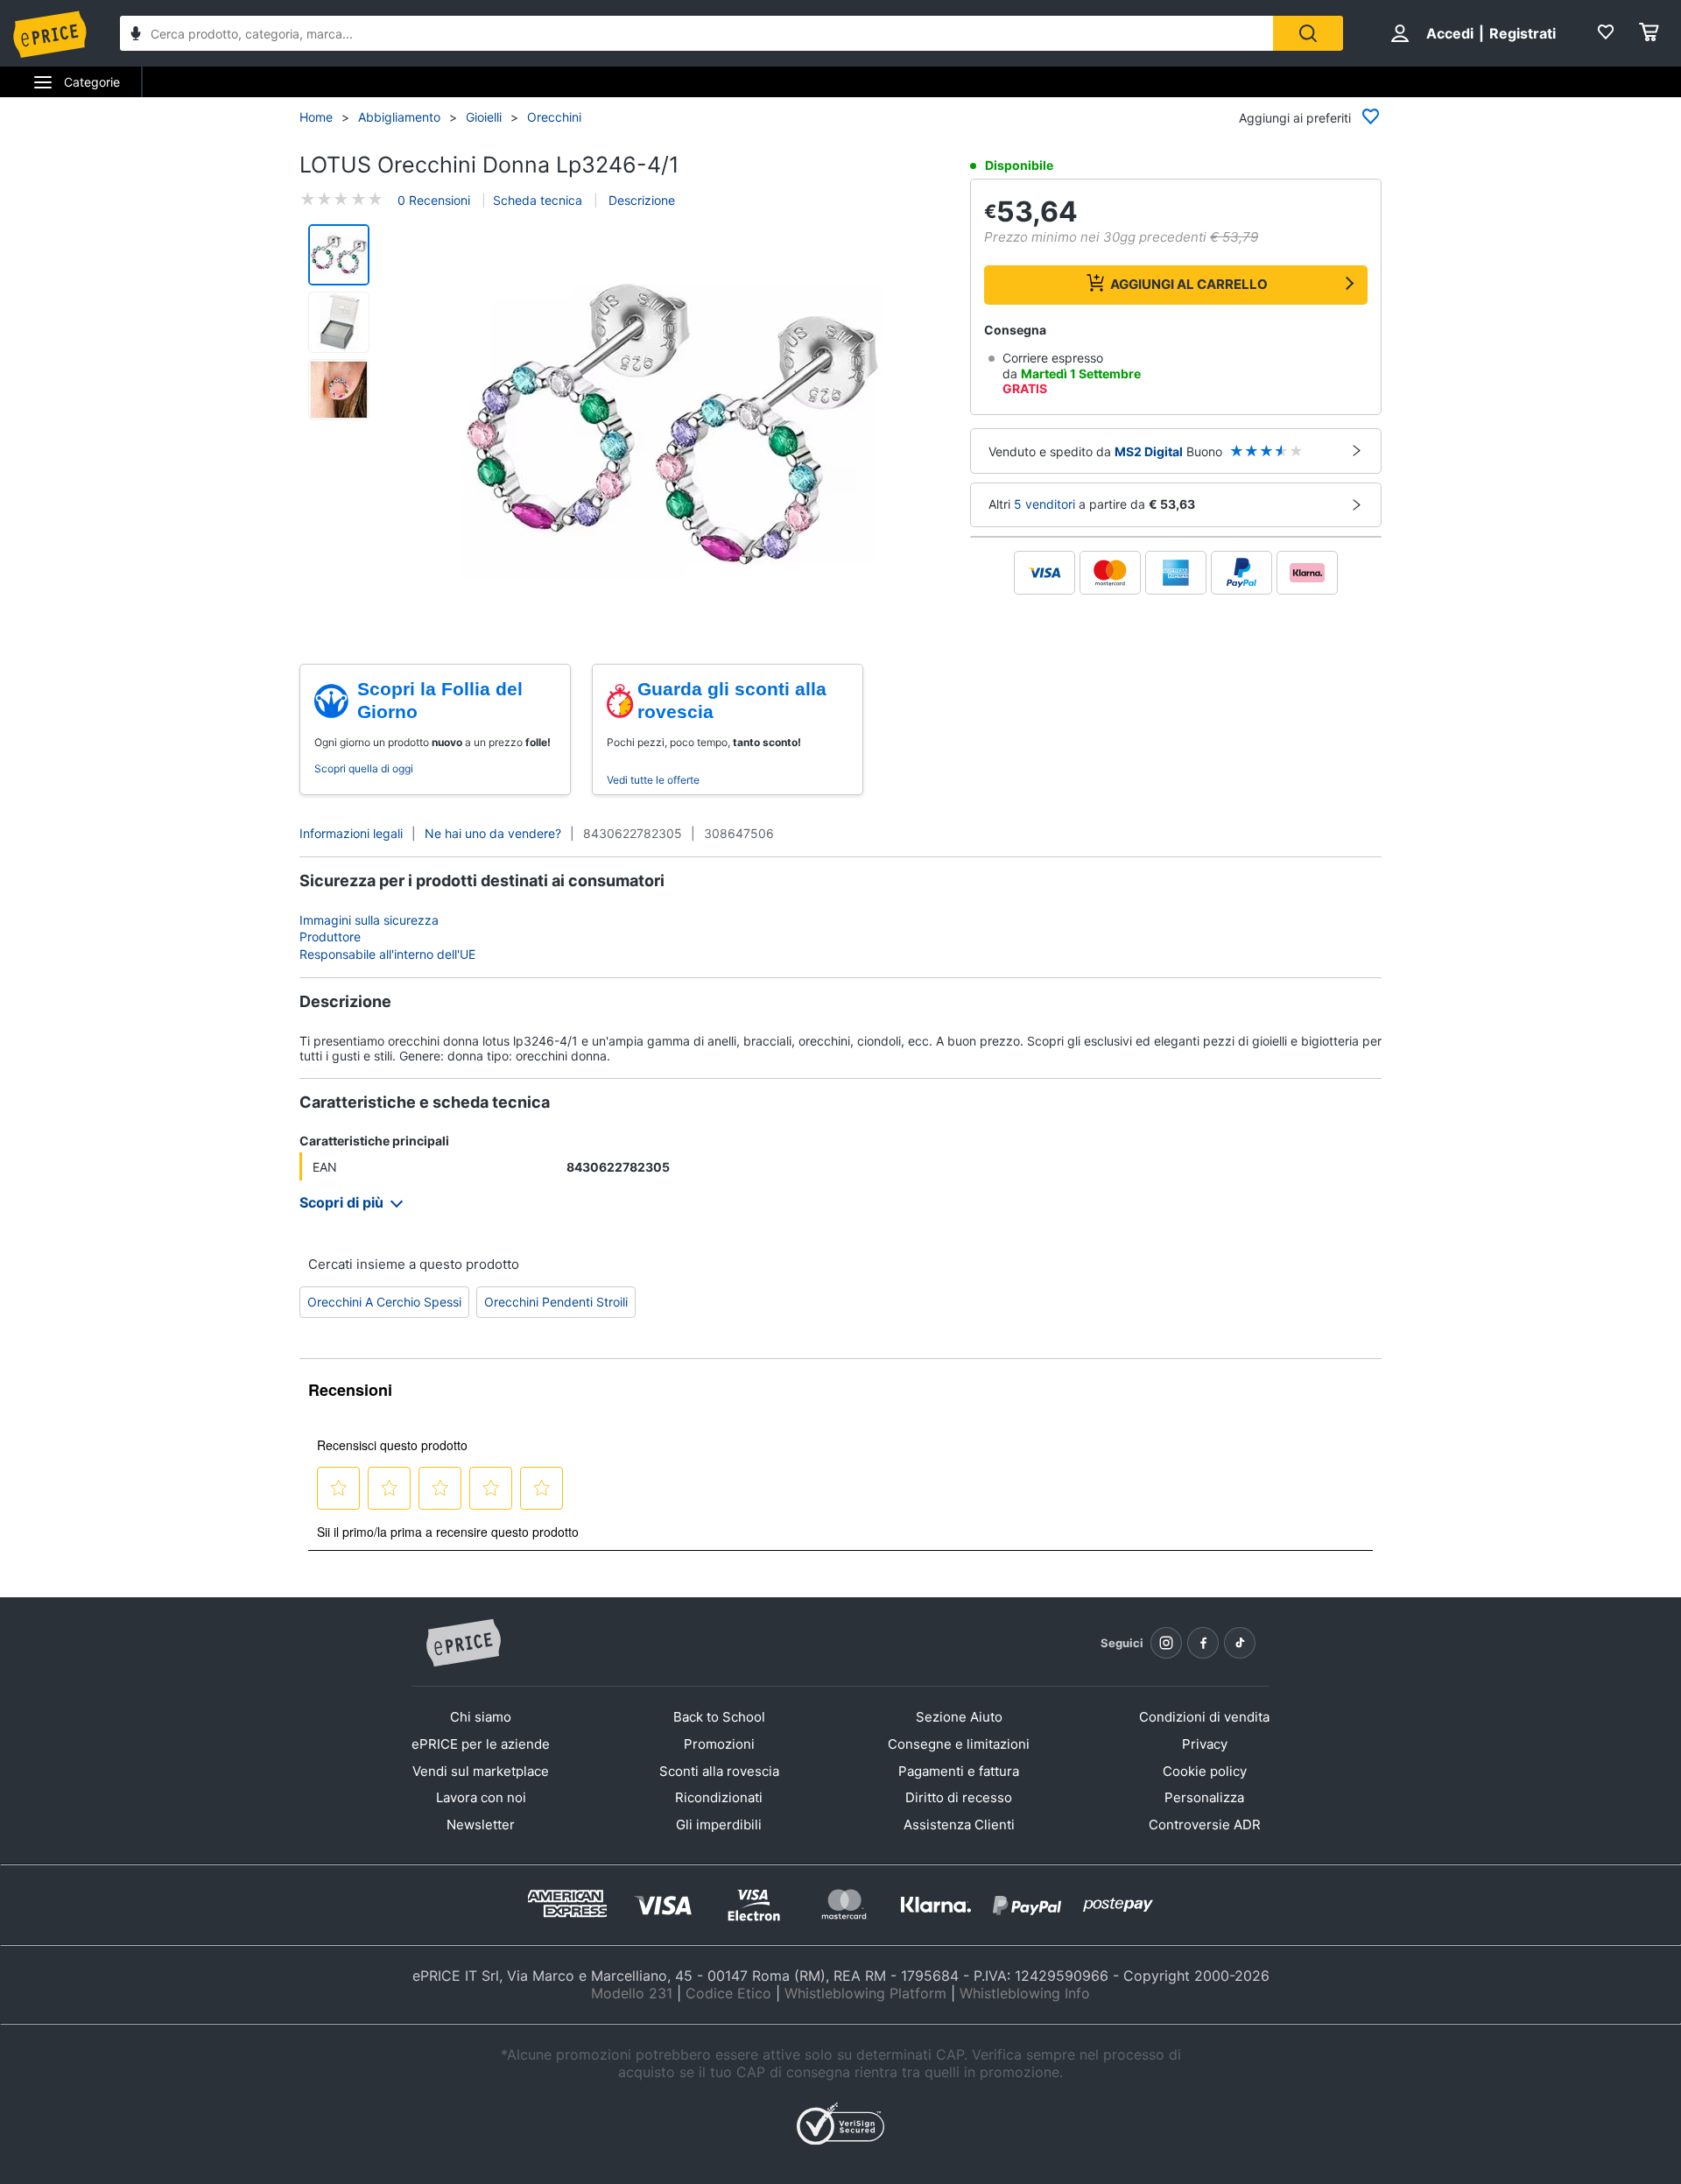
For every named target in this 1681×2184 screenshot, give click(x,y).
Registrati (1523, 33)
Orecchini (554, 117)
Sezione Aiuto (959, 1717)
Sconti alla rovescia (719, 1771)
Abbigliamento (399, 117)
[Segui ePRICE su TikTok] (1240, 1643)
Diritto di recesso (959, 1797)
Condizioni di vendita (1204, 1717)
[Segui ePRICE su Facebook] (1203, 1643)
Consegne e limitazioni (959, 1744)
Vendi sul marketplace (481, 1771)
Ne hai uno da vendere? (493, 833)
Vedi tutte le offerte (653, 780)
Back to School (719, 1717)
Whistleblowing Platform (865, 1993)
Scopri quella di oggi (364, 768)
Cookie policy (1205, 1771)
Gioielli (484, 117)
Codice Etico (728, 1993)
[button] (672, 426)
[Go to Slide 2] (339, 322)
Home (316, 117)
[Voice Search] (136, 35)
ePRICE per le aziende (481, 1744)
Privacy (1205, 1744)
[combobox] (696, 33)
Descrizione (640, 200)
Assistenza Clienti (959, 1825)
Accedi (1450, 33)
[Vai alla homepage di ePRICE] (463, 1644)
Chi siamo (481, 1717)
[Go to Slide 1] (339, 255)
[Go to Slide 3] (339, 390)
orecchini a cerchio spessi (384, 1302)
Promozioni (719, 1744)
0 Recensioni (434, 200)
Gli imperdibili (719, 1825)
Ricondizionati (719, 1797)
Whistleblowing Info (1025, 1993)
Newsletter (481, 1825)
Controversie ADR (1205, 1825)
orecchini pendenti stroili (556, 1302)
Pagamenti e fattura (959, 1771)
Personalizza (1204, 1797)
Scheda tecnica (538, 200)
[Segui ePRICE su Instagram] (1166, 1643)
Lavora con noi (481, 1797)
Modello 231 (632, 1993)
